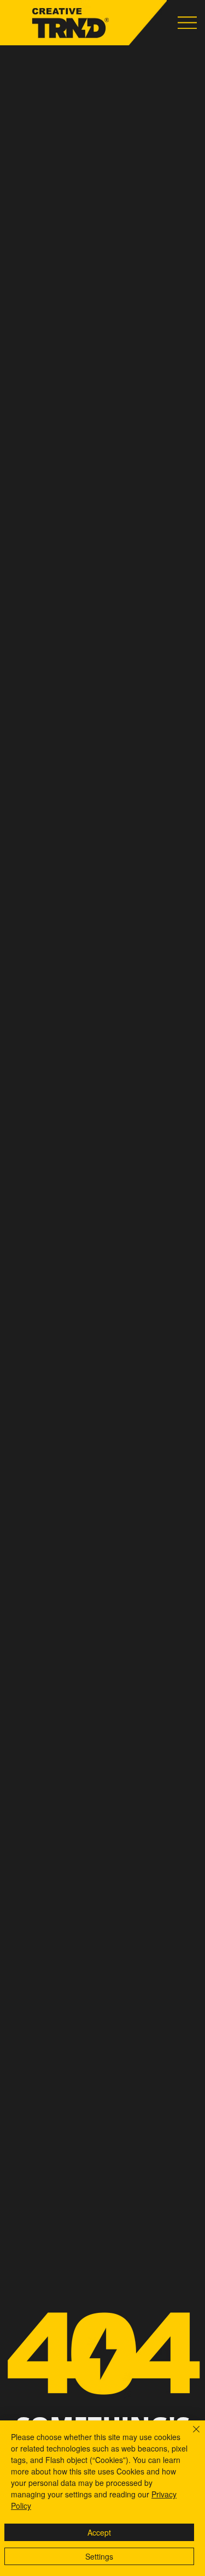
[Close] (190, 2436)
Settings (99, 2556)
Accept (99, 2532)
